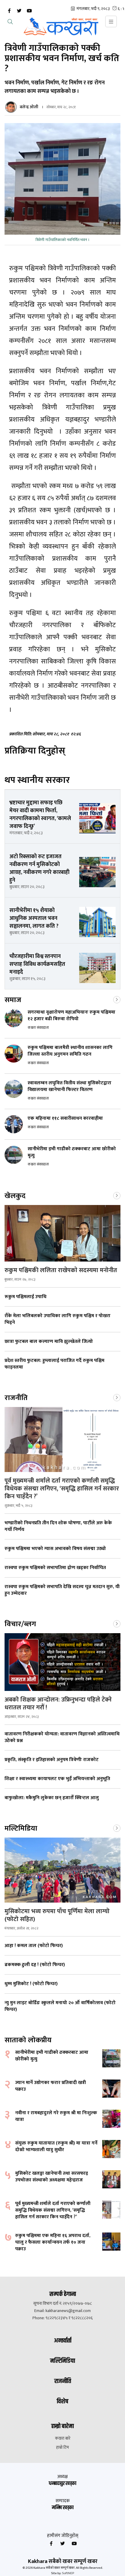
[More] (117, 999)
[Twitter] (19, 11)
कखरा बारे (63, 2438)
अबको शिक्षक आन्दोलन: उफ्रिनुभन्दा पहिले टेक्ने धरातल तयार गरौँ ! (58, 1704)
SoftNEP (68, 2573)
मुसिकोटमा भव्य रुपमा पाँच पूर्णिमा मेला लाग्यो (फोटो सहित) (57, 1915)
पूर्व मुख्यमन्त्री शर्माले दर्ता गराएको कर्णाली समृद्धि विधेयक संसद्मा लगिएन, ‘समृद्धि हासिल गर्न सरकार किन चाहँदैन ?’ (62, 1489)
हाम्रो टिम (62, 2447)
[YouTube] (29, 11)
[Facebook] (9, 11)
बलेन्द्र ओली (29, 107)
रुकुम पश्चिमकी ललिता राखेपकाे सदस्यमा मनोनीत (61, 1270)
